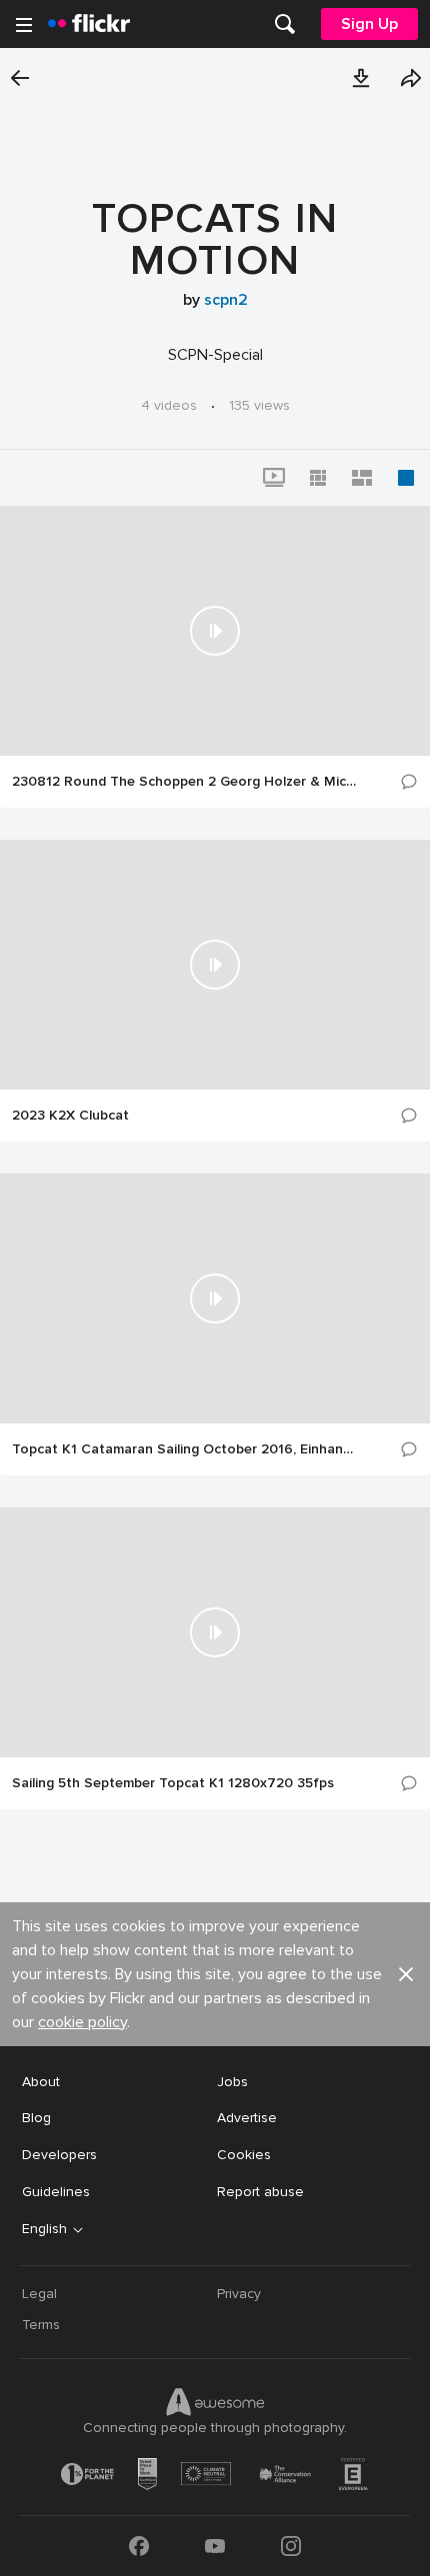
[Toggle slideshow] (274, 478)
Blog (36, 2118)
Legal (39, 2294)
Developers (59, 2155)
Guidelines (56, 2192)
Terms (41, 2325)
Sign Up (369, 24)
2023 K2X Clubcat (70, 1116)
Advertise (247, 2118)
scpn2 (226, 300)
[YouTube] (215, 2546)
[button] (361, 78)
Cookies (244, 2155)
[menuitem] (285, 24)
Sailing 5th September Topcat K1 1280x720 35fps (173, 1783)
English (44, 2229)
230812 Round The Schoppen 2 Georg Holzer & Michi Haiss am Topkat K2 (185, 782)
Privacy (239, 2294)
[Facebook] (139, 2546)
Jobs (232, 2082)
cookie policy (82, 2022)
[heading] (89, 24)
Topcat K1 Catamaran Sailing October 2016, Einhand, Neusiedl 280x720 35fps (185, 1449)
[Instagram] (291, 2546)
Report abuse (260, 2192)
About (41, 2082)
